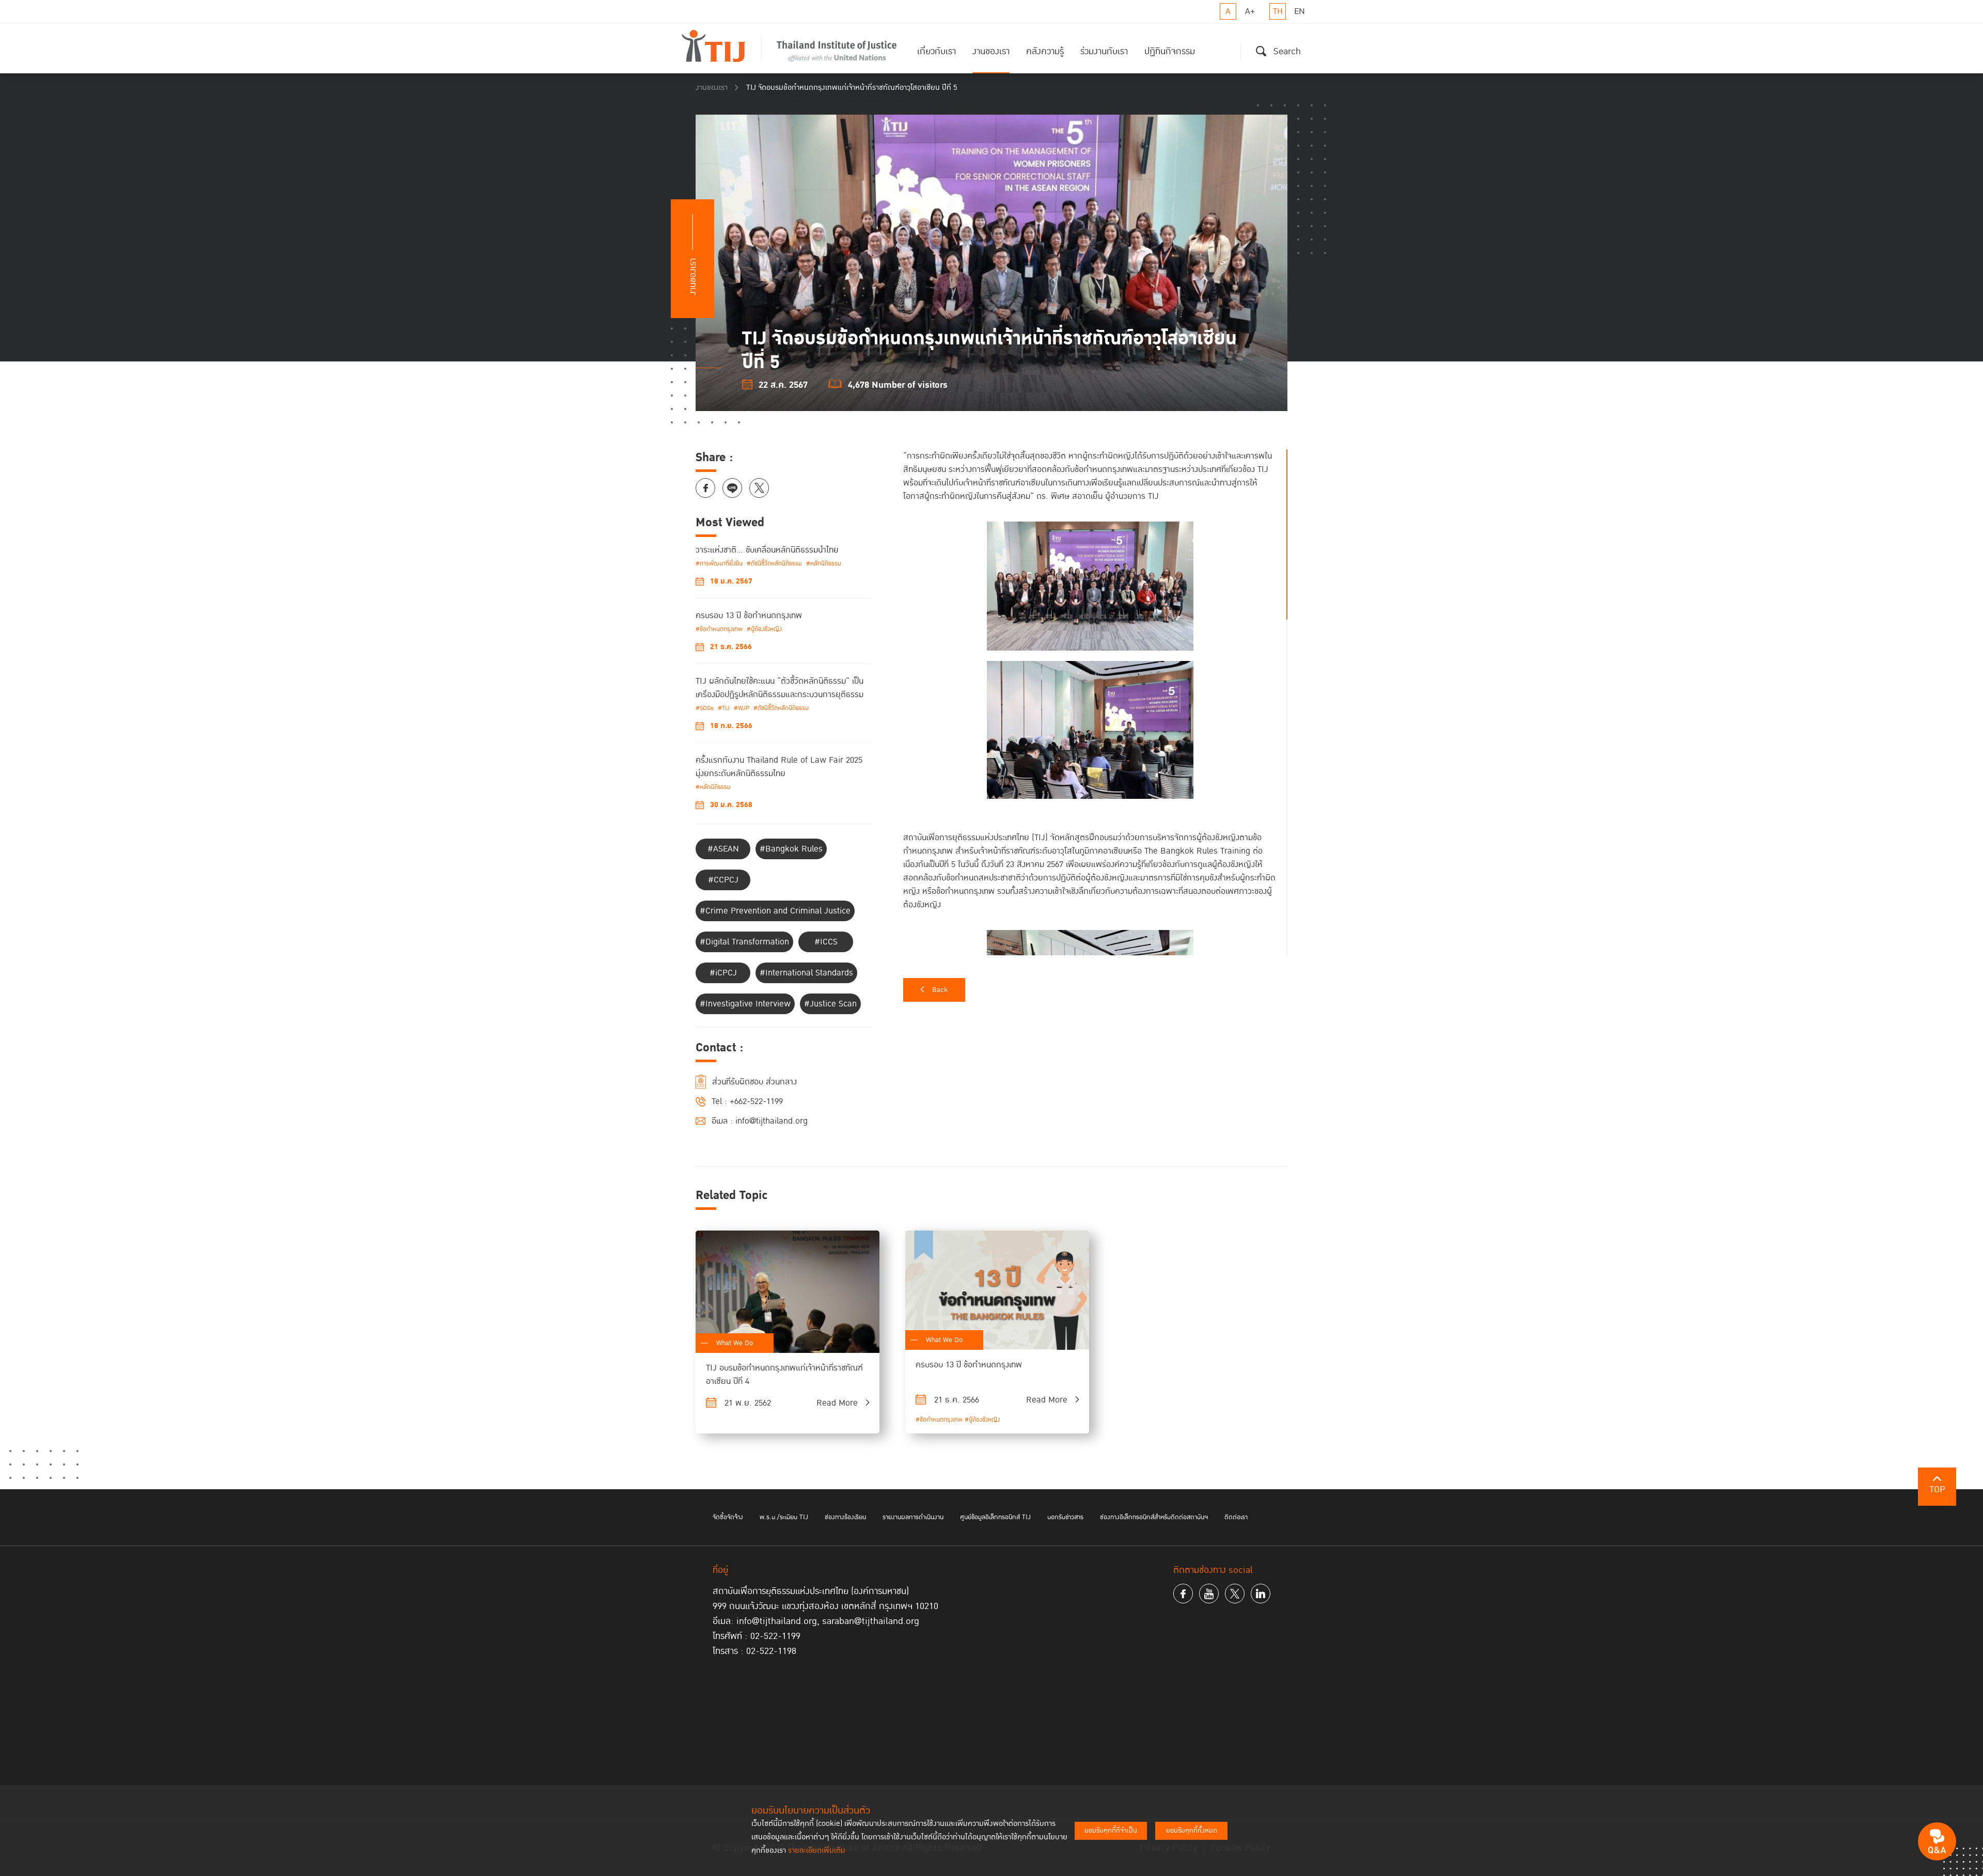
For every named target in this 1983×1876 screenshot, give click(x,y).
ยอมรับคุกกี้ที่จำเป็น (1111, 1831)
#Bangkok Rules (791, 849)
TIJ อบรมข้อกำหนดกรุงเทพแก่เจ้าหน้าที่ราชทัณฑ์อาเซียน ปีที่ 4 (784, 1375)
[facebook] (1183, 1594)
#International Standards (806, 973)
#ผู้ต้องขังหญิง (764, 629)
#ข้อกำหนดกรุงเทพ (719, 629)
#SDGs (705, 708)
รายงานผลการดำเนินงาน (913, 1517)
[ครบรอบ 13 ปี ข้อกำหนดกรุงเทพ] (997, 1290)
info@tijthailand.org (772, 1121)
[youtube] (1209, 1594)
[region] (1095, 702)
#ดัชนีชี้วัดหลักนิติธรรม (774, 564)
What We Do (735, 1343)
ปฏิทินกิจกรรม (1170, 51)
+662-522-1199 (756, 1101)
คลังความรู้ (1045, 51)
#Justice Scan (830, 1004)
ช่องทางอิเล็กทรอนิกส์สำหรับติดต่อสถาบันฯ (1154, 1517)
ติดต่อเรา (1236, 1517)
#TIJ (724, 708)
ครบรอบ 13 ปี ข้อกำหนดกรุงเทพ (749, 616)
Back (940, 990)
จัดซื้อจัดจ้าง (728, 1517)
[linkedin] (1261, 1594)
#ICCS (826, 942)
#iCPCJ (723, 973)
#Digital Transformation (744, 942)
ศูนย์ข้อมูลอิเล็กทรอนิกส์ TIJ (995, 1517)
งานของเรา (991, 51)
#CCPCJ (723, 880)
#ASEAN (723, 849)
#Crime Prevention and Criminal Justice (775, 911)
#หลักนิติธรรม (824, 564)
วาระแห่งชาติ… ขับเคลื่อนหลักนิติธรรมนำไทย (767, 550)
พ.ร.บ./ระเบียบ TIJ (784, 1517)
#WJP (742, 708)
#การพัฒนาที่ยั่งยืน (719, 564)
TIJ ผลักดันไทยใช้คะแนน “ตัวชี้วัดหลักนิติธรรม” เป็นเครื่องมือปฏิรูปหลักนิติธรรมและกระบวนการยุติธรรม (780, 688)
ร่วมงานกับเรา (1104, 51)
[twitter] (1235, 1594)
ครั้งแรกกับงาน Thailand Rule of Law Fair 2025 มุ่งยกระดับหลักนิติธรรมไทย (779, 767)
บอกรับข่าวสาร (1065, 1517)
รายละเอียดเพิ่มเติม (817, 1850)
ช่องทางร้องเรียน (845, 1517)
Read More (837, 1403)
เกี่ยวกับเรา (937, 51)
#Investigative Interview (745, 1004)
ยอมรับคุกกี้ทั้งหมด (1192, 1831)
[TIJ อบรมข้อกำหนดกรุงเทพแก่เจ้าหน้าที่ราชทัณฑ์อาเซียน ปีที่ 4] (788, 1292)
